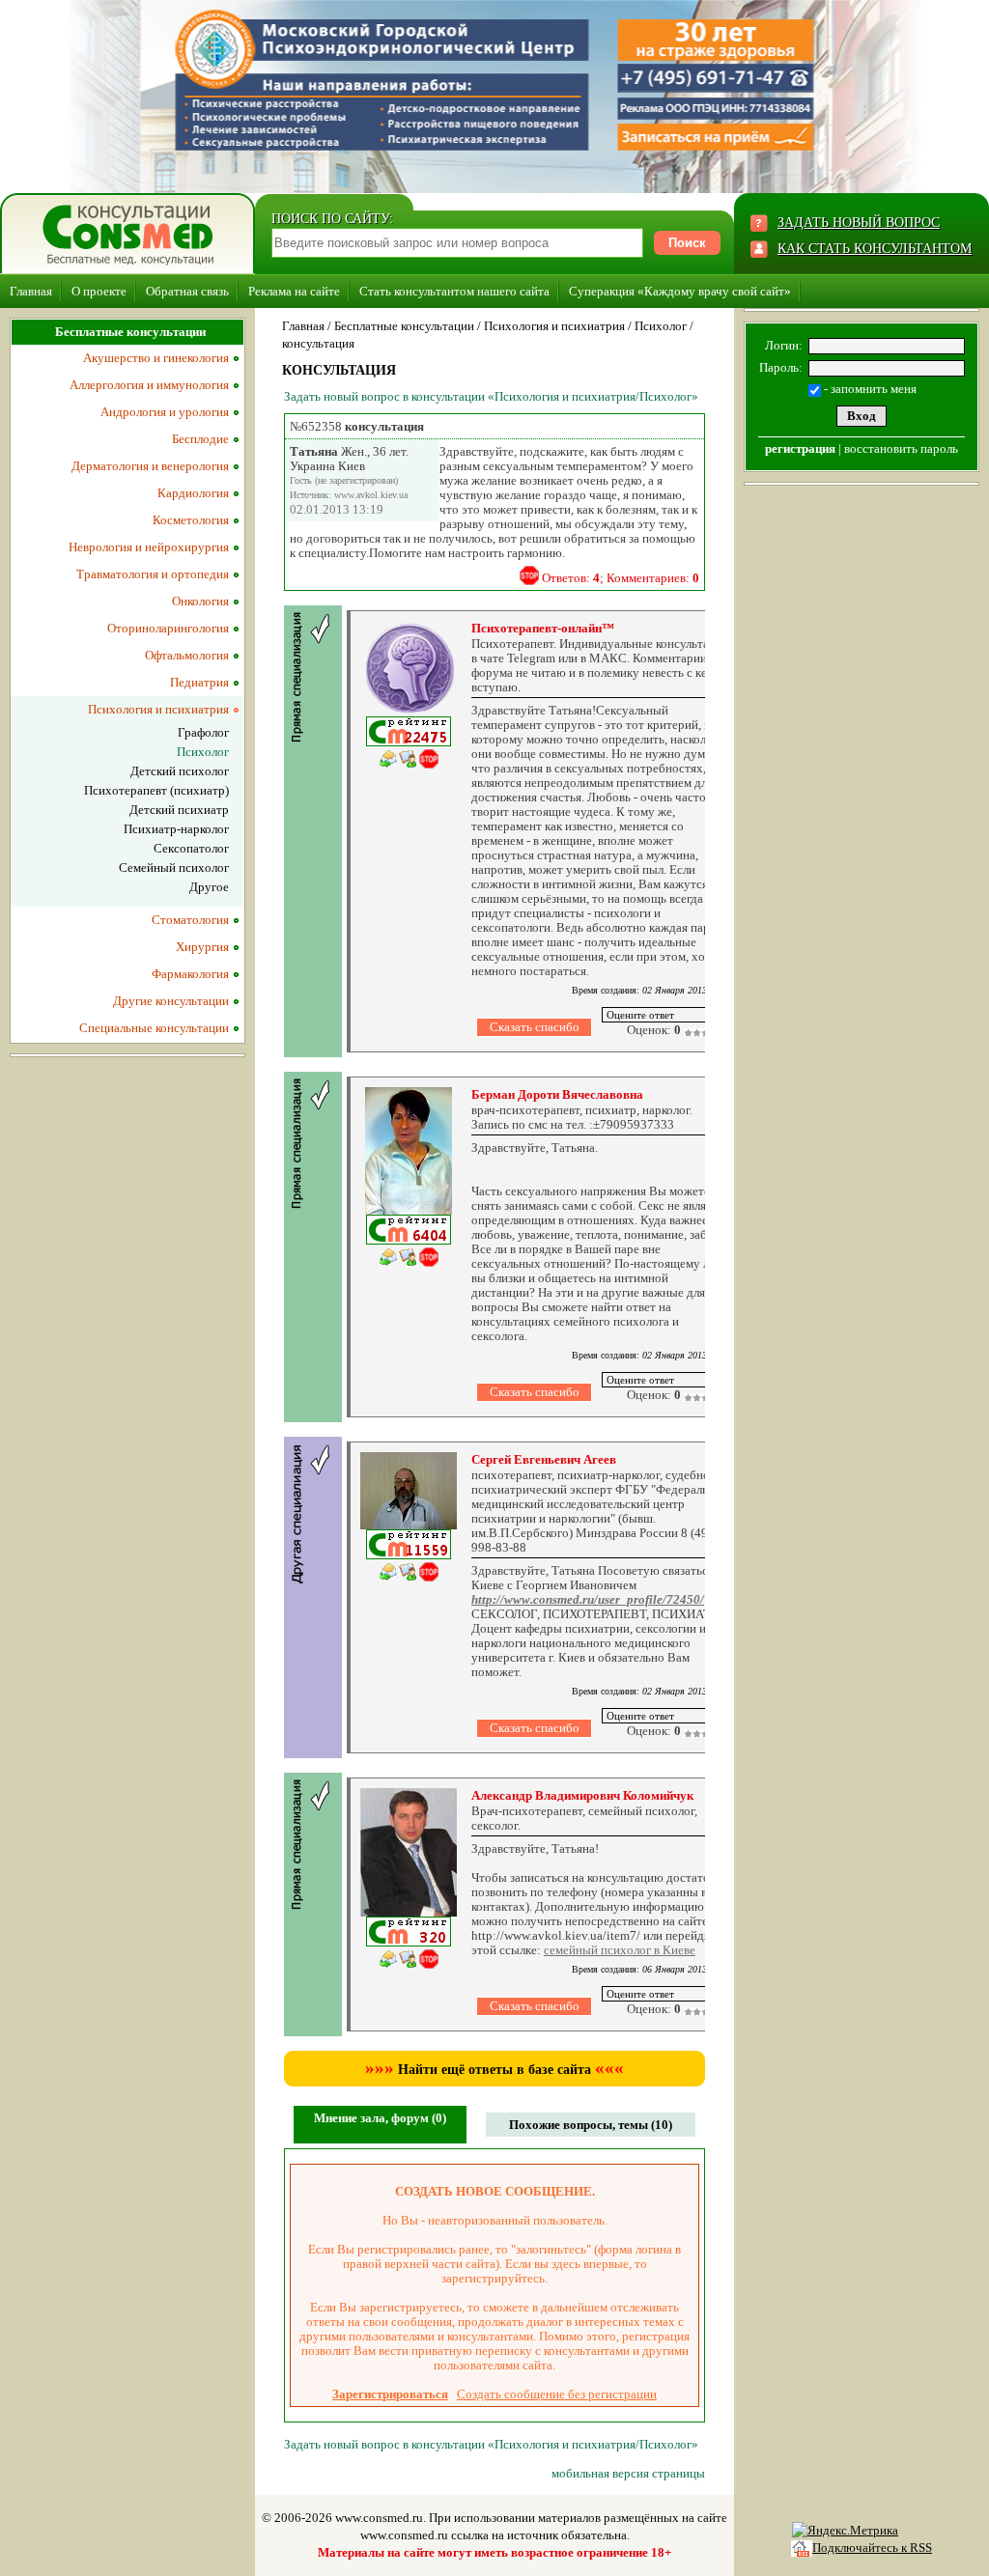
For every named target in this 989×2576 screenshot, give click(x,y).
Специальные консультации (154, 1028)
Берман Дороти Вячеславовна (557, 1094)
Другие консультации (171, 1001)
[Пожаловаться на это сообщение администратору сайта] (529, 575)
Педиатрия (199, 682)
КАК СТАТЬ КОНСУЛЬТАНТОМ (875, 249)
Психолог (661, 326)
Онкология (200, 601)
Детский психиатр (179, 810)
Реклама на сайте (294, 291)
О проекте (99, 291)
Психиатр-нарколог (176, 829)
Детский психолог (180, 771)
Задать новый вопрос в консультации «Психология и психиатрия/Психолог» (491, 396)
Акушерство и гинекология (156, 358)
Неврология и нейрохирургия (149, 547)
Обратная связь (187, 291)
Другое (209, 887)
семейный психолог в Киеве (620, 1950)
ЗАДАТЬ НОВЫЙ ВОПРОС (859, 223)
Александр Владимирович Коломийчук (582, 1795)
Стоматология (190, 920)
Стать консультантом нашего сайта (454, 291)
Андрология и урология (165, 412)
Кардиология (193, 493)
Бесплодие (200, 439)
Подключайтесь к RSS (872, 2548)
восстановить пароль (901, 448)
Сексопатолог (191, 848)
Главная (31, 291)
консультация (318, 343)
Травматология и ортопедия (153, 574)
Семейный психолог (174, 868)
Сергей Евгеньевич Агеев (544, 1459)
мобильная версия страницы (628, 2473)
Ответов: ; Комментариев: (621, 578)
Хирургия (202, 947)
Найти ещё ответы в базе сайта (494, 2070)
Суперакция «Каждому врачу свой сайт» (680, 291)
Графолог (203, 732)
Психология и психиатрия (554, 326)
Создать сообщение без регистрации (557, 2394)
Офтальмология (187, 655)
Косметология (191, 520)
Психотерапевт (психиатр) (156, 790)
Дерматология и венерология (150, 466)
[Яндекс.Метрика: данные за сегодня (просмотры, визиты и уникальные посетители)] (845, 2531)
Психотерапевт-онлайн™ (543, 628)
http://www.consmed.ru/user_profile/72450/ (588, 1599)
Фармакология (190, 974)
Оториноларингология (168, 628)
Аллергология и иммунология (149, 385)
